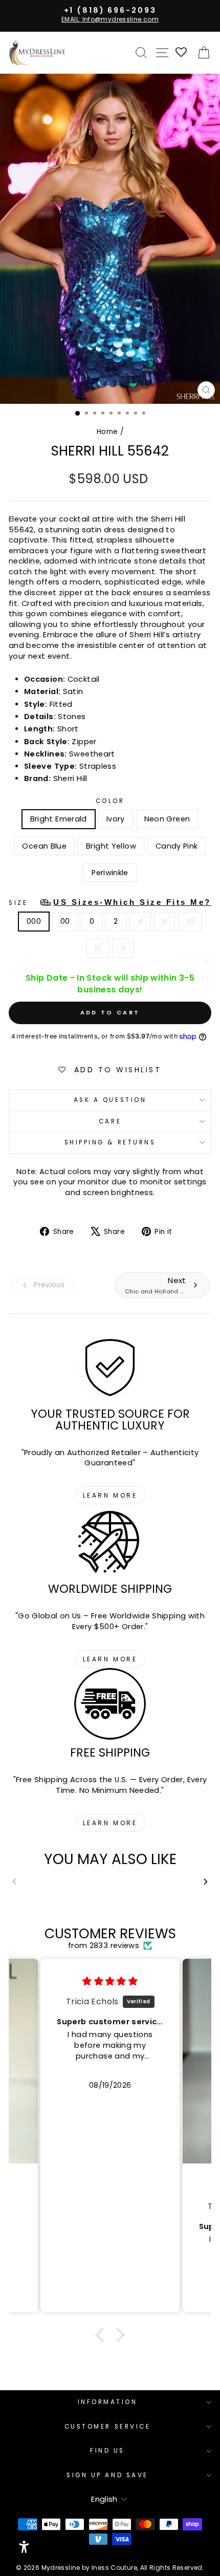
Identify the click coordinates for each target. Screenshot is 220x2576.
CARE (110, 1121)
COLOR (110, 801)
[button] (102, 2335)
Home (107, 432)
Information (108, 2402)
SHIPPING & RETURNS (110, 1142)
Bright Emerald (59, 819)
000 (34, 921)
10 (190, 921)
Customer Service (108, 2427)
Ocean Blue (44, 846)
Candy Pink (177, 846)
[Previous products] (14, 1882)
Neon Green (167, 819)
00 (65, 921)
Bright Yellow (111, 846)
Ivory (116, 819)
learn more (110, 1495)
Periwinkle (110, 873)
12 (98, 948)
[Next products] (206, 1882)
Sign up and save (107, 2475)
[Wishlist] (182, 53)
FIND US (107, 2451)
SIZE (110, 902)
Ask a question (110, 1100)
